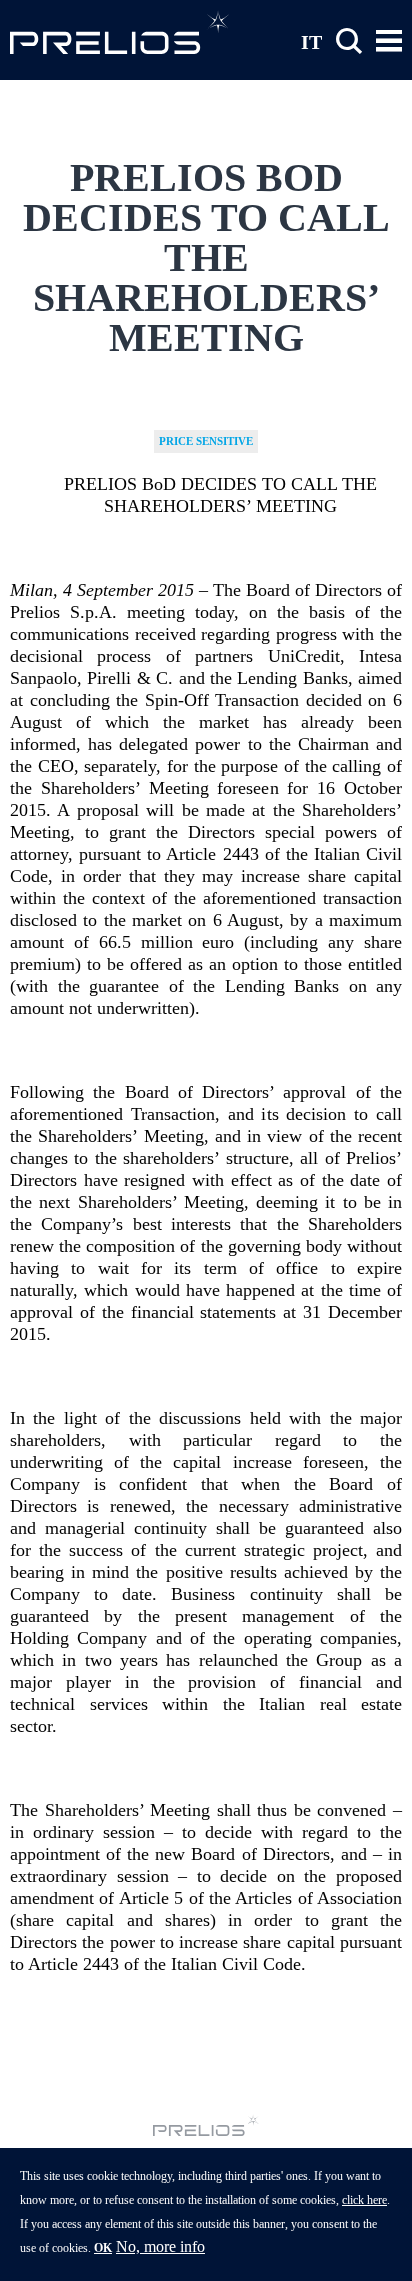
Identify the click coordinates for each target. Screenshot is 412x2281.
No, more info (160, 2246)
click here (364, 2200)
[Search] (349, 41)
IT (311, 41)
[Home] (120, 32)
